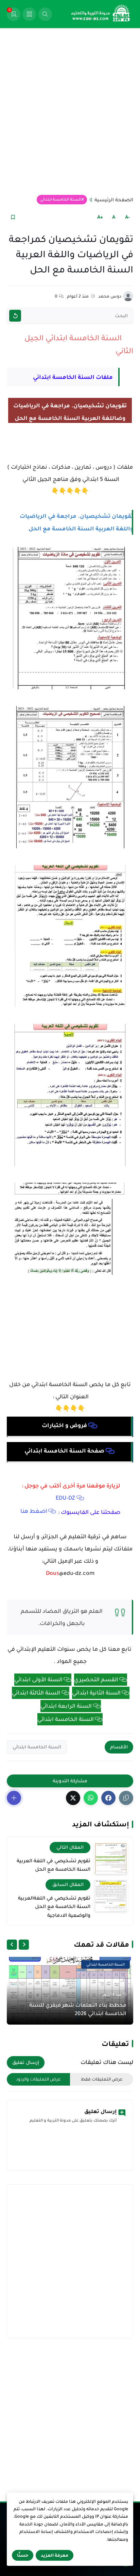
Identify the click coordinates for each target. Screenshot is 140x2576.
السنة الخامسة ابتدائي (61, 199)
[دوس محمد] (128, 296)
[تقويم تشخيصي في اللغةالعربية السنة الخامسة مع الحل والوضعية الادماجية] (111, 1895)
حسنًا (23, 2555)
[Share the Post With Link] (126, 1798)
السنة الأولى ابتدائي (38, 1680)
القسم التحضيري (96, 1680)
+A (100, 217)
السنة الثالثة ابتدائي (36, 1693)
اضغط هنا (34, 1511)
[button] (108, 1798)
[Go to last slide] (24, 1945)
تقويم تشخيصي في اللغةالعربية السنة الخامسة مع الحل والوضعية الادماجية (54, 1906)
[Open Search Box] (45, 14)
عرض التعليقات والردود (38, 2079)
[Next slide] (12, 1945)
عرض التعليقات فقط (102, 2079)
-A (127, 217)
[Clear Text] (15, 316)
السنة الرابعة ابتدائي (66, 1706)
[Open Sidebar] (29, 14)
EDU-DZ (65, 1498)
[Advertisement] (70, 111)
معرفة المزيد (55, 2555)
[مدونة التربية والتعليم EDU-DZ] (101, 14)
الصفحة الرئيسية (114, 200)
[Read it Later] (13, 217)
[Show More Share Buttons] (14, 1798)
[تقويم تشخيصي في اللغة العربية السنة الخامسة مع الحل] (111, 1858)
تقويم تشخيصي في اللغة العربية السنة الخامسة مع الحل (54, 1865)
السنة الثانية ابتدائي (96, 1693)
